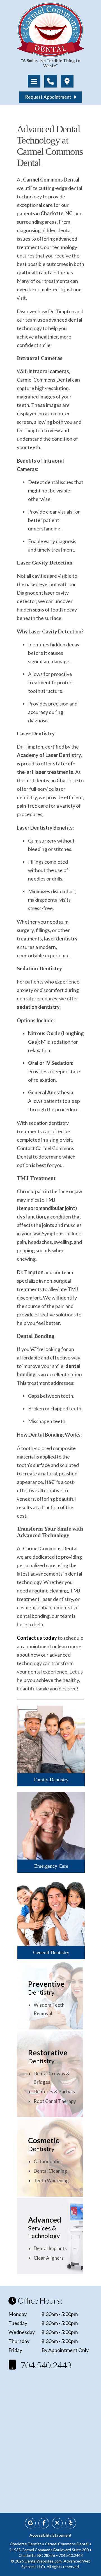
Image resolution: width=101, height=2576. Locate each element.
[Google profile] (30, 2523)
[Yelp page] (71, 2523)
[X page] (57, 2523)
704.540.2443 (42, 2365)
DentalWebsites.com (43, 2561)
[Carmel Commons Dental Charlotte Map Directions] (67, 81)
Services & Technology (45, 2227)
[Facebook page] (44, 2523)
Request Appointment (50, 97)
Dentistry (46, 1988)
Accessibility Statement (50, 2535)
